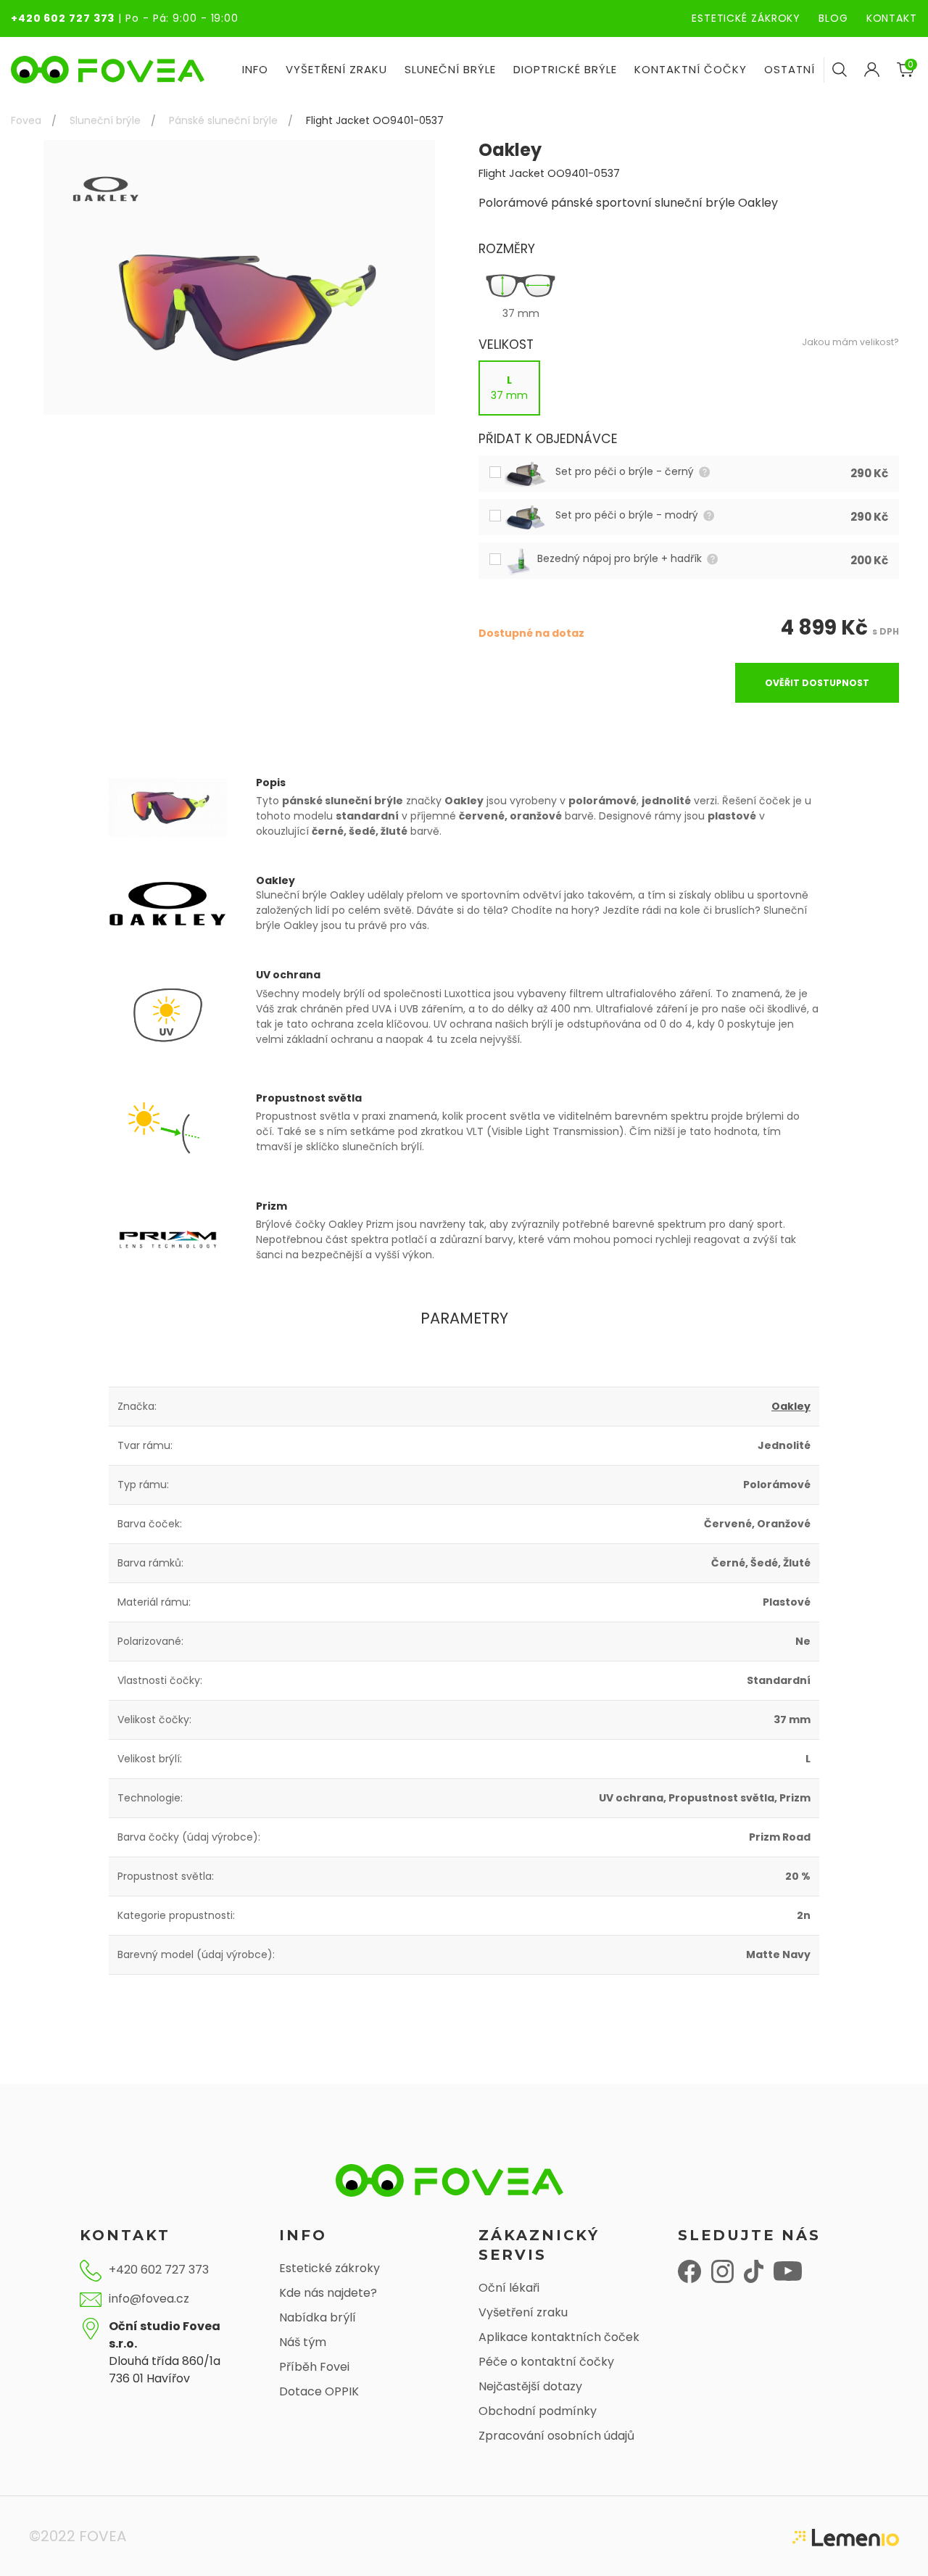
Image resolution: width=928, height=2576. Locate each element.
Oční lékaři (509, 2288)
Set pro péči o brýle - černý (626, 471)
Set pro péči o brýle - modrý (628, 515)
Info (255, 69)
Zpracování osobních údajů (556, 2436)
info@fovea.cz (149, 2299)
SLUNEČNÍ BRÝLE (450, 69)
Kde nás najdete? (328, 2293)
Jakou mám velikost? (850, 342)
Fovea (26, 120)
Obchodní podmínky (538, 2411)
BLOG (833, 18)
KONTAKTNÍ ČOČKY (691, 69)
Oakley (791, 1406)
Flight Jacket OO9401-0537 (375, 120)
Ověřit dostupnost (817, 683)
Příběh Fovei (314, 2367)
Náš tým (303, 2342)
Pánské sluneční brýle (223, 120)
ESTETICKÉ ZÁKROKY (746, 18)
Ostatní (790, 69)
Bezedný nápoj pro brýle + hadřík (621, 558)
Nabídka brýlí (318, 2317)
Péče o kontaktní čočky (546, 2362)
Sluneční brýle (105, 120)
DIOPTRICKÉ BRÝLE (565, 69)
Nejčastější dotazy (530, 2386)
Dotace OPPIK (319, 2391)
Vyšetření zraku (523, 2312)
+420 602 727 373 (63, 18)
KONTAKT (892, 18)
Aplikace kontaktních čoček (559, 2337)
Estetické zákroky (330, 2268)
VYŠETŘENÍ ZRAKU (336, 69)
